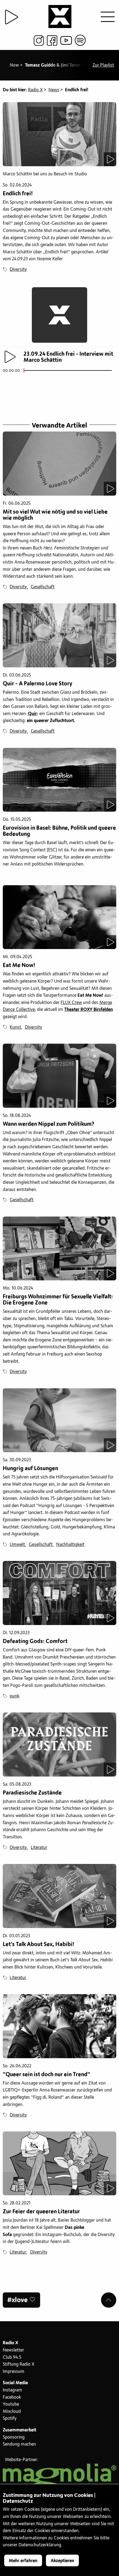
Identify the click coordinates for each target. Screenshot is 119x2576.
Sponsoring (14, 2437)
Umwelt (17, 1545)
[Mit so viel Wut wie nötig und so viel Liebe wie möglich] (59, 464)
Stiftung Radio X (19, 2364)
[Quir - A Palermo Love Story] (59, 635)
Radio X (35, 90)
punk (15, 1696)
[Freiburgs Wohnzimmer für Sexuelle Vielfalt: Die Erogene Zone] (59, 1249)
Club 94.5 (12, 2357)
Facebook (12, 2397)
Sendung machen (19, 2444)
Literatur (39, 1848)
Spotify (10, 2418)
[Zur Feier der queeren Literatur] (59, 2164)
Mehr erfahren (23, 2561)
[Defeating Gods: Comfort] (59, 1593)
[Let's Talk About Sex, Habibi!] (59, 1896)
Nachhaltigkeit (70, 1545)
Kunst (15, 1027)
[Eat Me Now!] (59, 917)
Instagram (12, 2390)
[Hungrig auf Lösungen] (59, 1420)
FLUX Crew (71, 1003)
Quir (32, 714)
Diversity (18, 269)
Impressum (14, 2371)
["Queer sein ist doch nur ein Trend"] (59, 2026)
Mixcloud (12, 2411)
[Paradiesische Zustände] (59, 1744)
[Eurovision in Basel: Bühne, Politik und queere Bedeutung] (59, 780)
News (54, 90)
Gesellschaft (43, 587)
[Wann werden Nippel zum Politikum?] (59, 1076)
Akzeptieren (62, 2561)
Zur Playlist (103, 65)
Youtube (11, 2404)
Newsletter (13, 2350)
